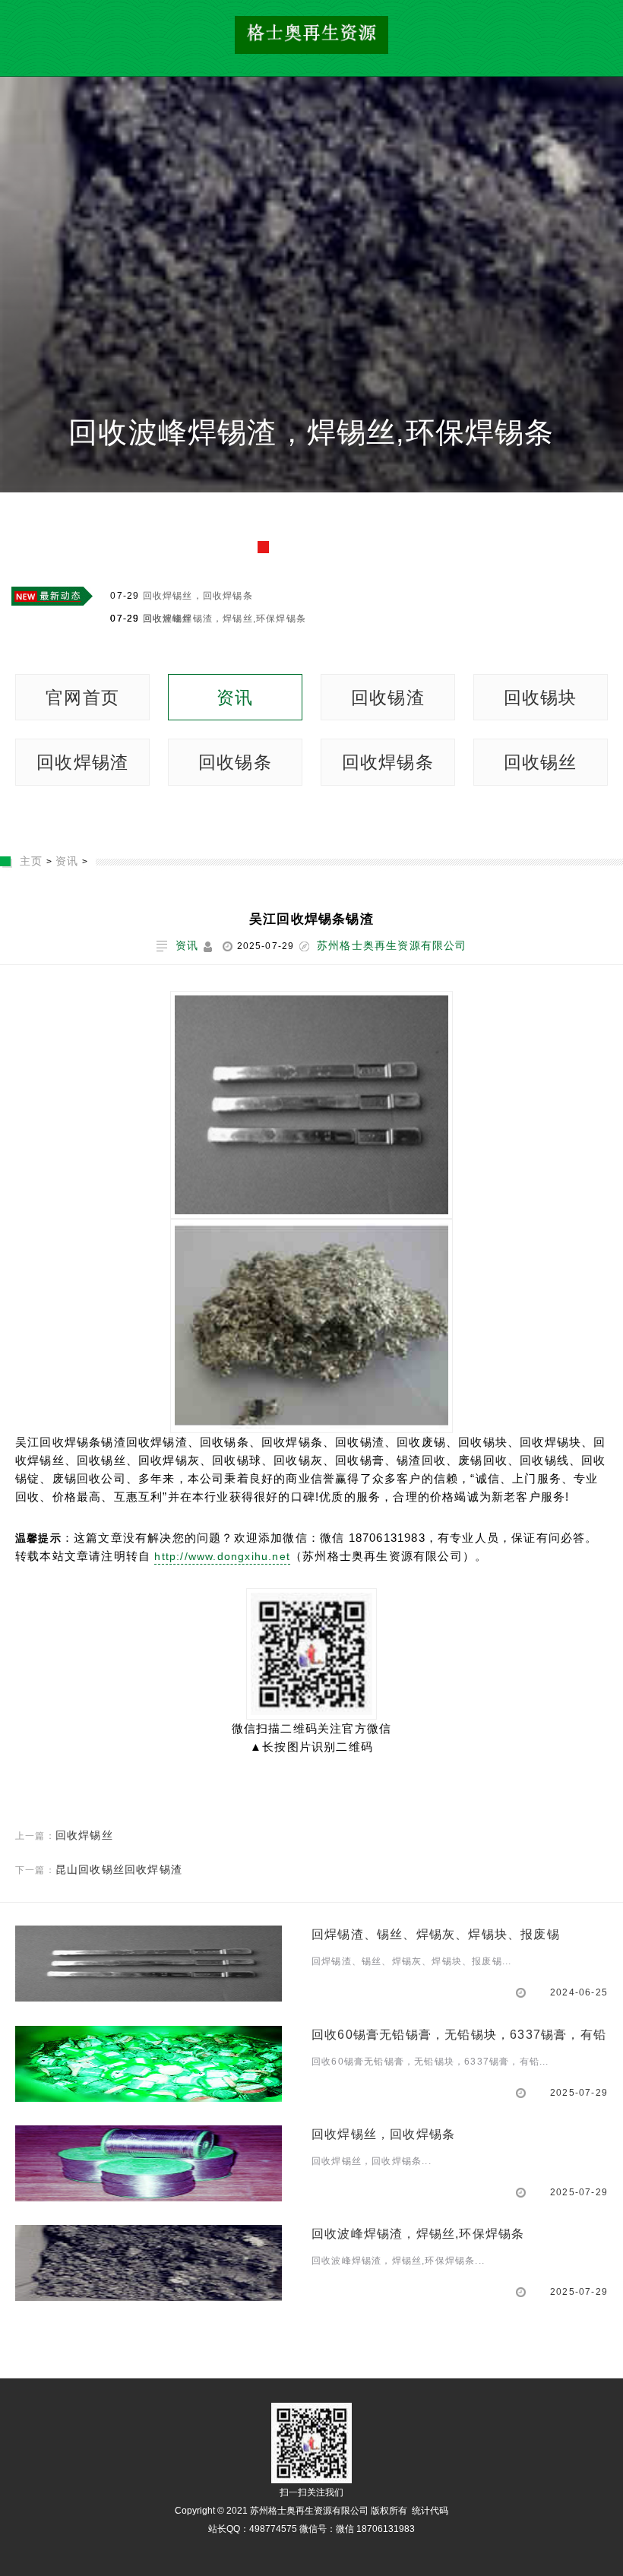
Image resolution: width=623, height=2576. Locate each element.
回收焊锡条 (388, 762)
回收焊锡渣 (82, 762)
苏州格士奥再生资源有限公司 (392, 945)
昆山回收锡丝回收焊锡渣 (119, 1869)
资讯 (235, 698)
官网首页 (82, 698)
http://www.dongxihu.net (222, 1556)
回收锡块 (541, 698)
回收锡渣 (388, 698)
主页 (31, 861)
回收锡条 (235, 762)
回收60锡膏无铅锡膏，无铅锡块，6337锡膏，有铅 (311, 484)
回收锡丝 (541, 762)
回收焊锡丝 (84, 1835)
